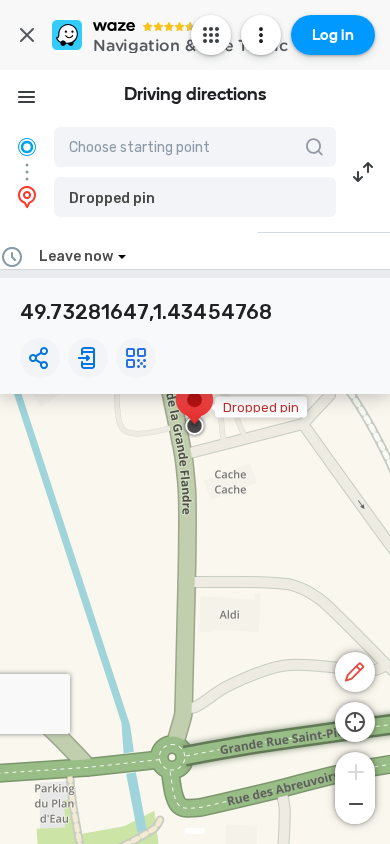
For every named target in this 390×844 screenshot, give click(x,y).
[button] (195, 197)
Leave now (76, 256)
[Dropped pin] (194, 410)
